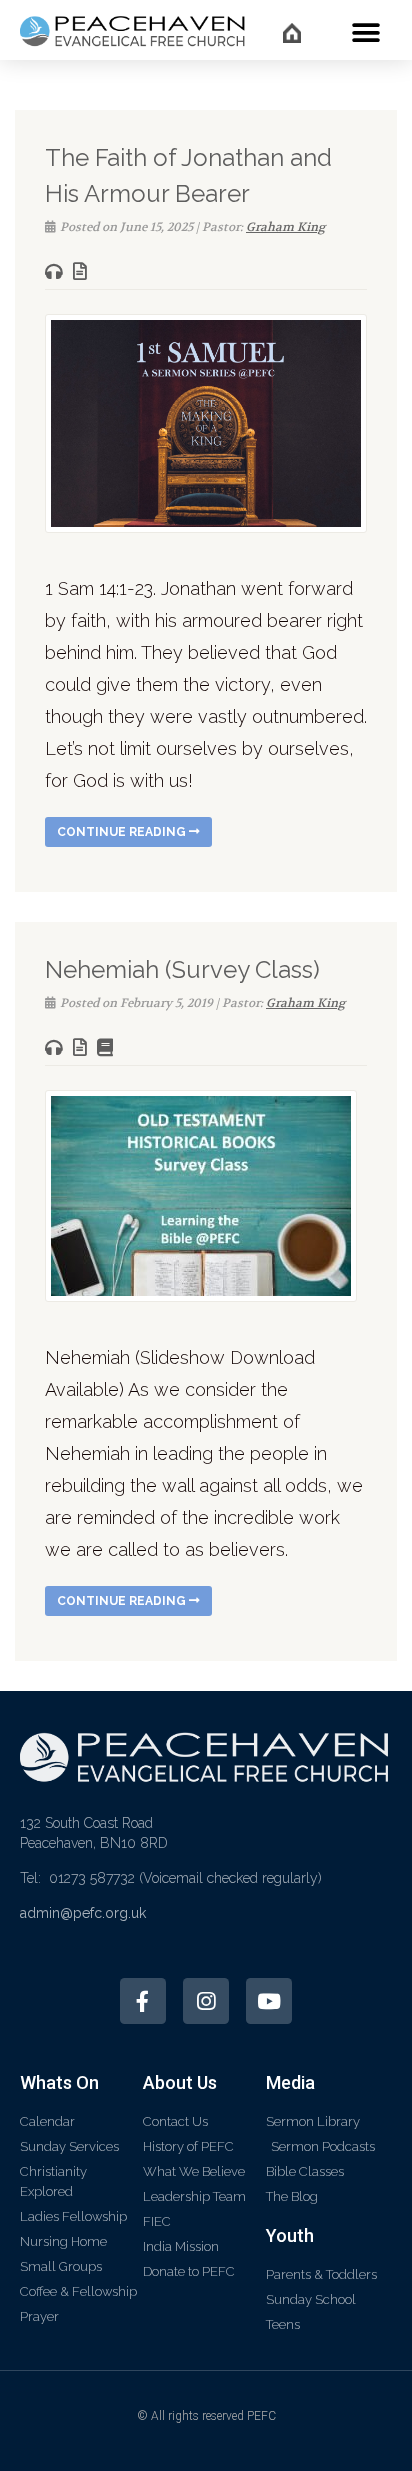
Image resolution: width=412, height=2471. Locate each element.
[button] (365, 32)
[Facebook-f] (143, 2001)
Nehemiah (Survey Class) (182, 969)
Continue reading (123, 832)
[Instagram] (206, 2001)
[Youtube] (269, 2001)
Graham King (285, 227)
